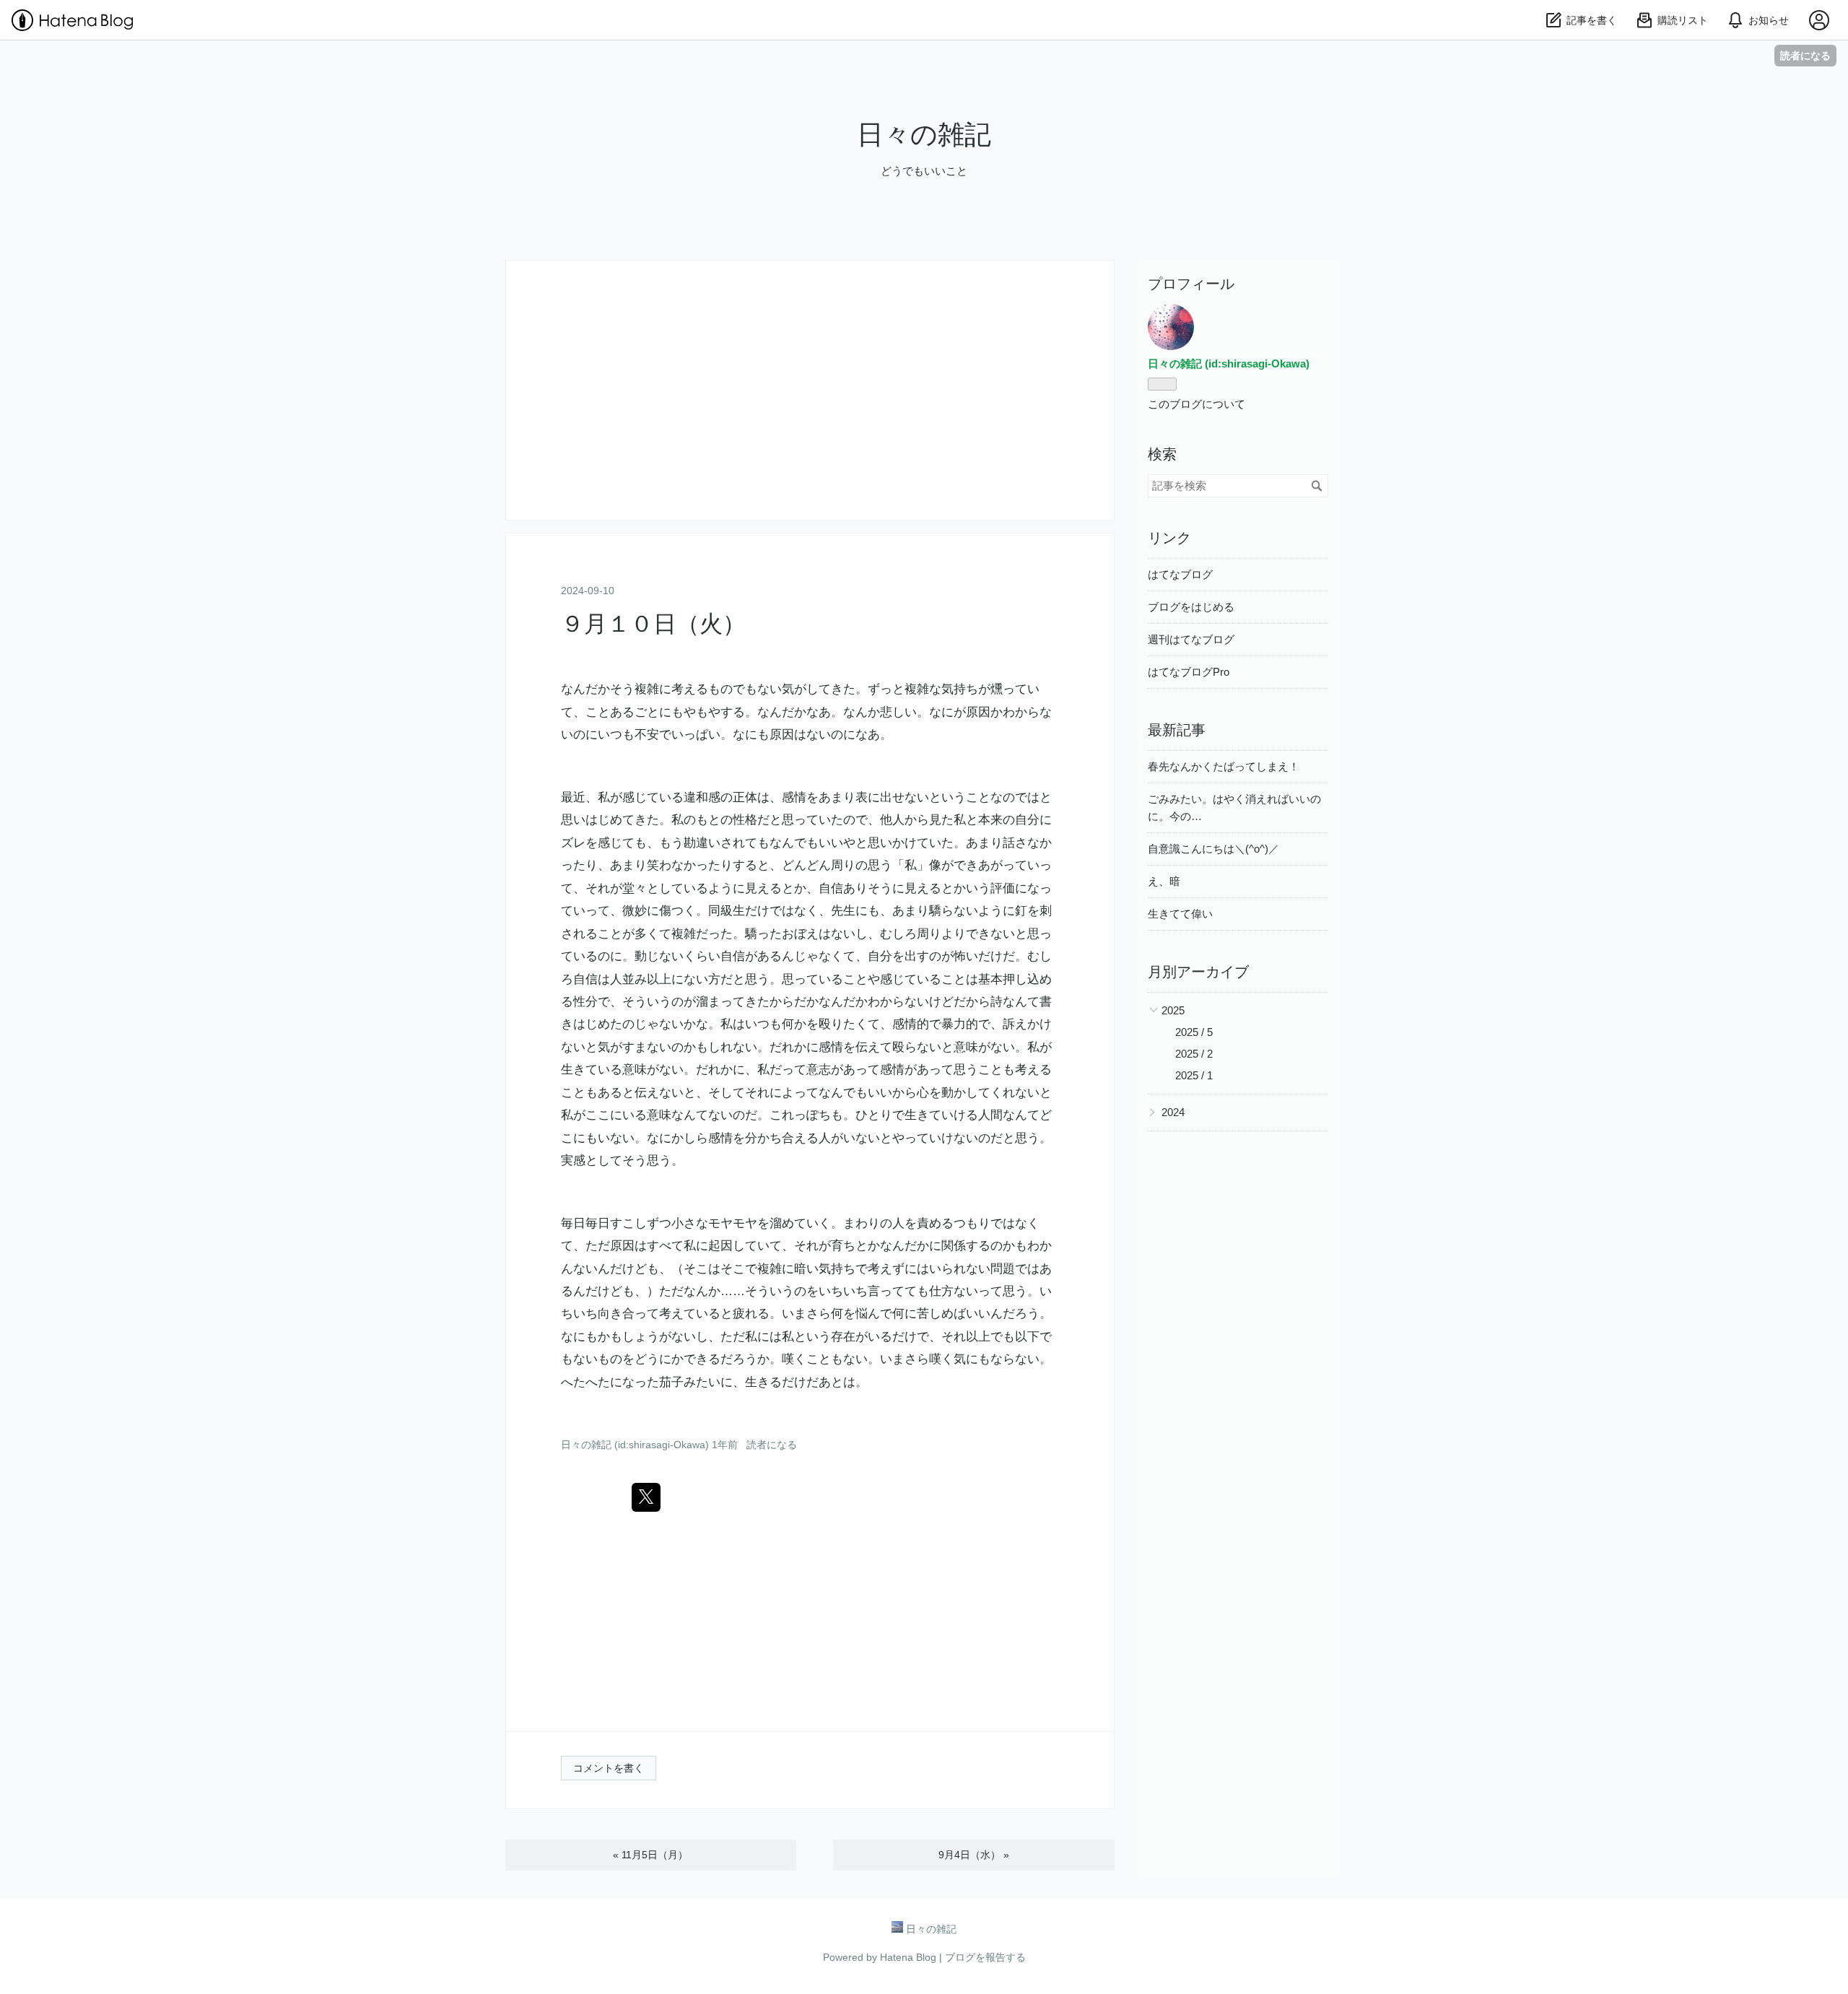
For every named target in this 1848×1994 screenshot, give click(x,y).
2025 (1173, 1010)
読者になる (1805, 55)
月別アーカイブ (1198, 972)
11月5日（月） (650, 1855)
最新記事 (1177, 730)
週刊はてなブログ (1191, 639)
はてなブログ (1180, 574)
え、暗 (1164, 881)
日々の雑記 (924, 135)
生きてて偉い (1180, 914)
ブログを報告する (985, 1957)
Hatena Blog (908, 1957)
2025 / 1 (1194, 1075)
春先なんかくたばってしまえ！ (1224, 766)
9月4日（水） (974, 1855)
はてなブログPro (1189, 672)
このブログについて (1197, 404)
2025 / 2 (1194, 1054)
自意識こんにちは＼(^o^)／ (1213, 849)
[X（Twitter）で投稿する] (646, 1497)
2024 (1173, 1112)
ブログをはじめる (1191, 607)
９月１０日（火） (653, 624)
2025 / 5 (1194, 1032)
